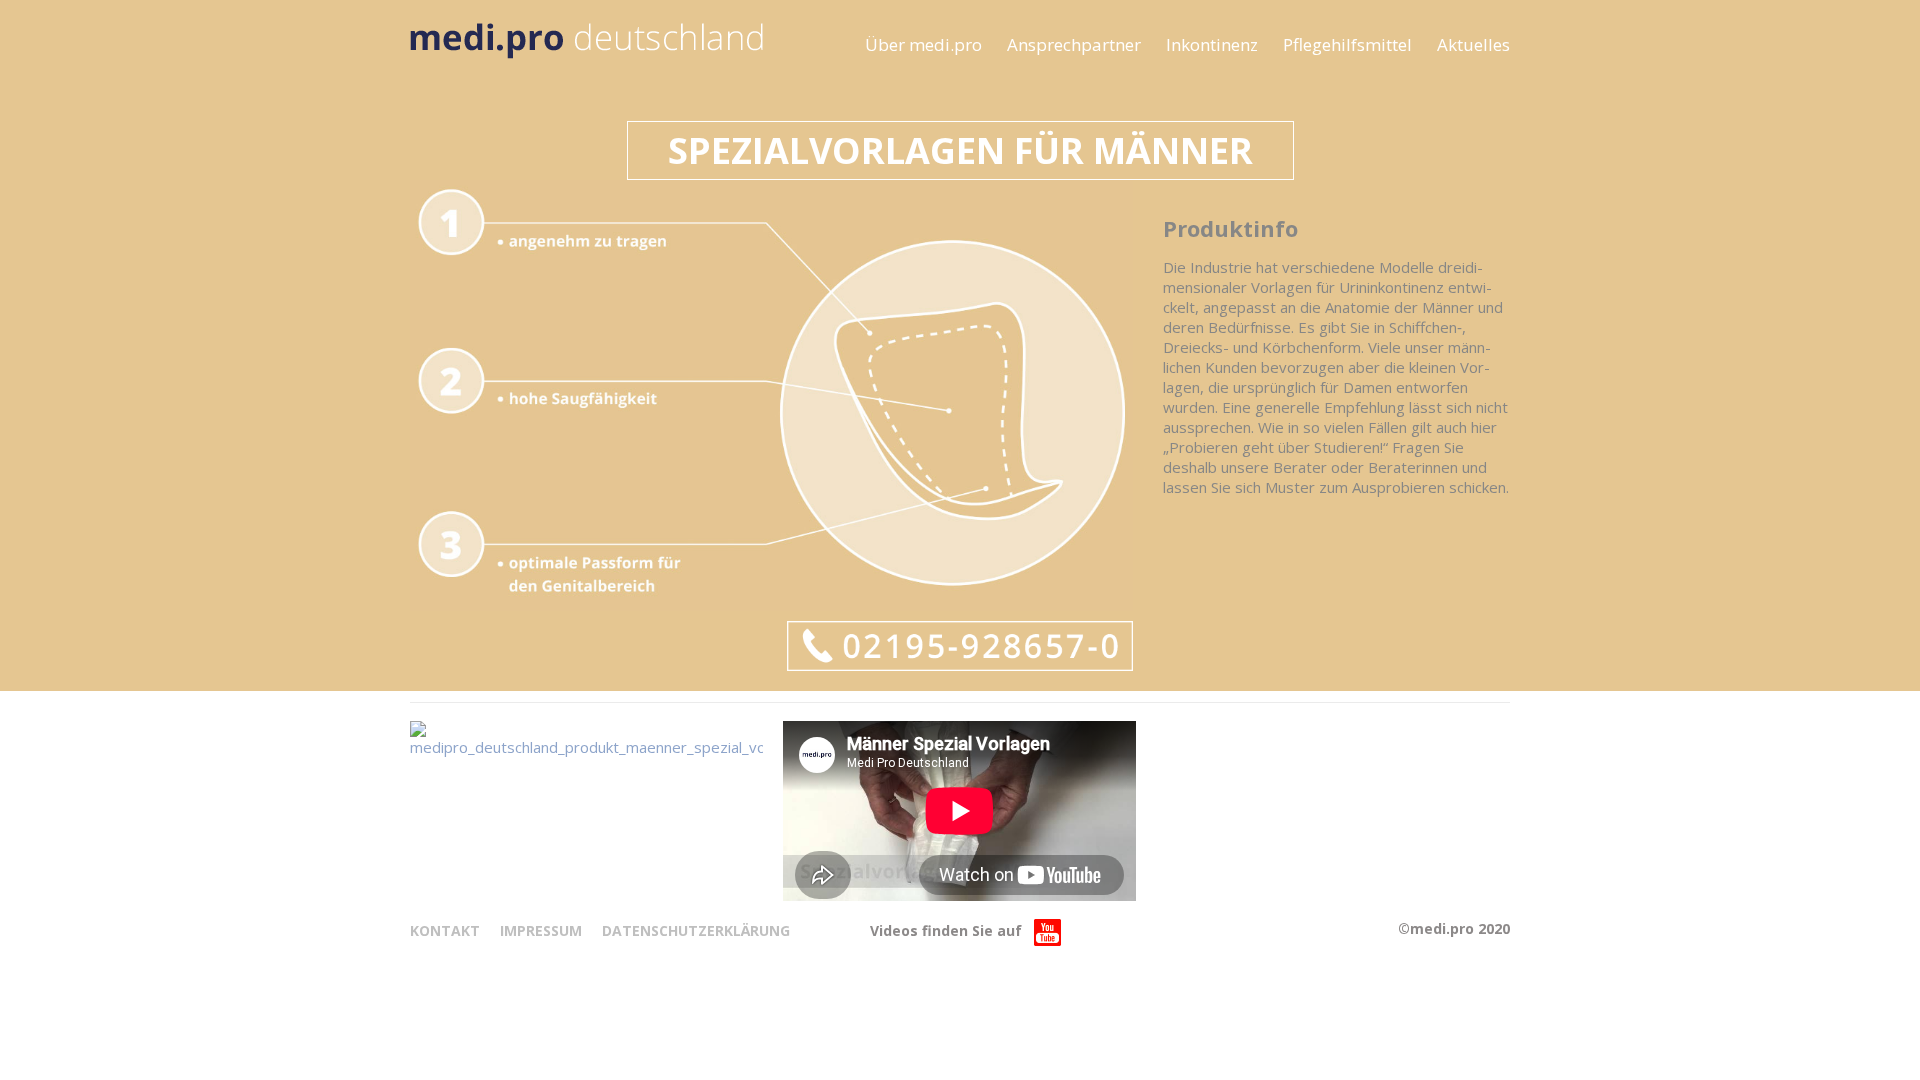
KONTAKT (445, 930)
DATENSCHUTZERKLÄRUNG (696, 930)
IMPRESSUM (541, 930)
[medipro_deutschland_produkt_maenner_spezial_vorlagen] (586, 739)
